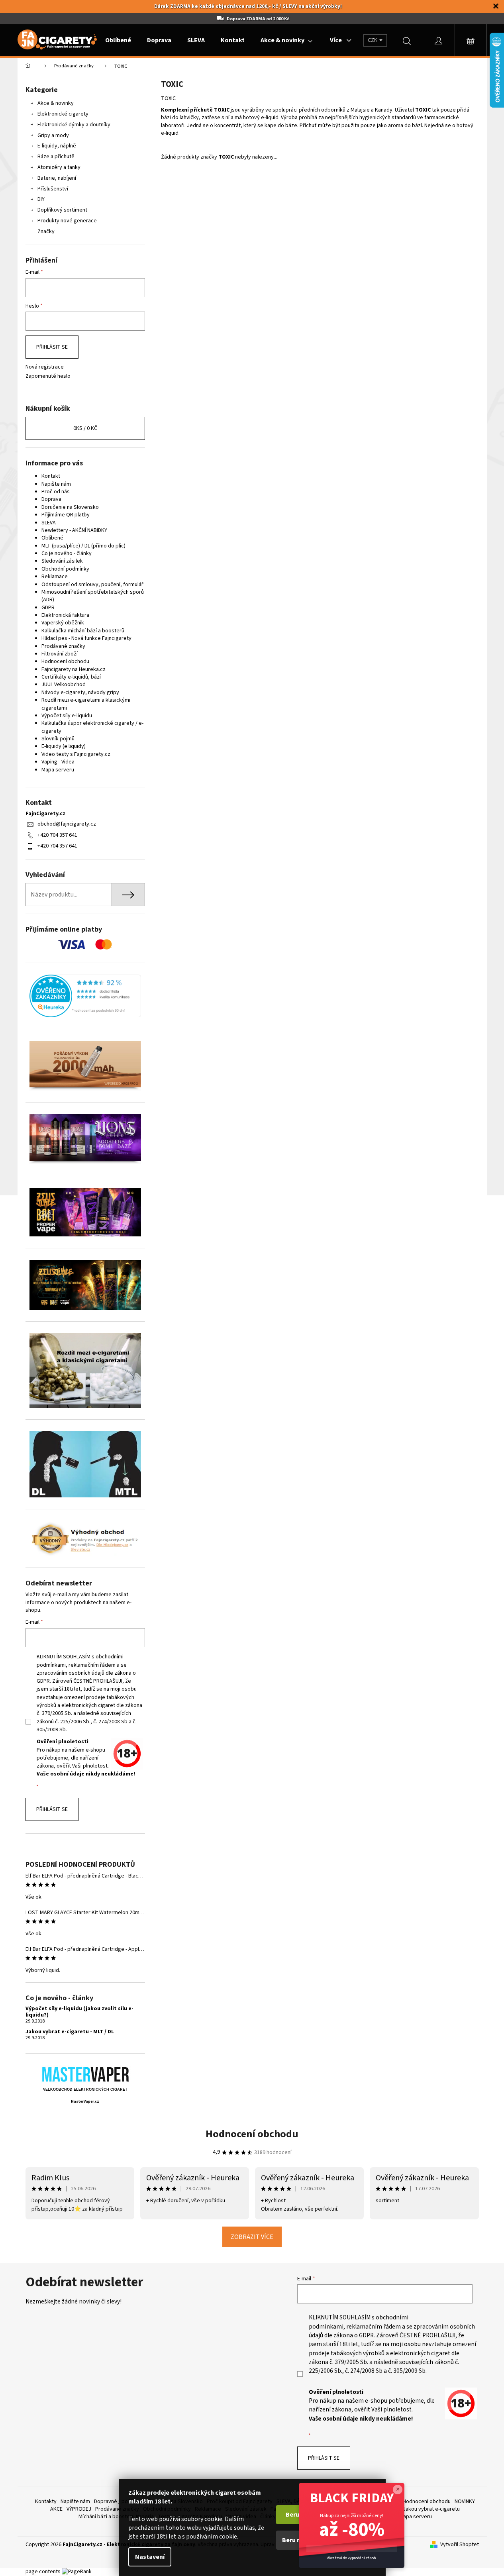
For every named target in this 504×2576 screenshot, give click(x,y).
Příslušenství (53, 189)
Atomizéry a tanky (59, 167)
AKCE (56, 2509)
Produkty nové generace (67, 221)
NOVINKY (465, 2501)
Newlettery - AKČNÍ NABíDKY (74, 530)
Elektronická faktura (65, 615)
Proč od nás (56, 492)
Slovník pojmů (58, 739)
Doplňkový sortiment (62, 210)
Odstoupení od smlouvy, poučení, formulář (92, 585)
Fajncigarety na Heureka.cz (74, 669)
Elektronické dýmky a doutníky (74, 125)
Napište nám (56, 484)
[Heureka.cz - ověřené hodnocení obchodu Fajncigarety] (85, 996)
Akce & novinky (56, 103)
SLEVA (49, 523)
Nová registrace (45, 367)
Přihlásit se (52, 347)
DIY (41, 199)
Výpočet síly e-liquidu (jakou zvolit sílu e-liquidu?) (79, 2012)
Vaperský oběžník (63, 623)
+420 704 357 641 (57, 835)
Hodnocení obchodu (65, 661)
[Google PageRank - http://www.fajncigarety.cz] (77, 2572)
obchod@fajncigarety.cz (67, 824)
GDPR (48, 608)
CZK (373, 40)
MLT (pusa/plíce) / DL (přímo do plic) (83, 546)
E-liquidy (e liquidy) (64, 746)
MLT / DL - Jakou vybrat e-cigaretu (420, 2509)
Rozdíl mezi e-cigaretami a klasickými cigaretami (86, 704)
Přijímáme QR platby (66, 515)
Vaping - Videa (58, 762)
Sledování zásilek (62, 561)
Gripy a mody (53, 135)
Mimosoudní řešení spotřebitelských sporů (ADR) (93, 596)
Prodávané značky (63, 646)
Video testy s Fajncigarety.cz (76, 754)
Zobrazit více (252, 2237)
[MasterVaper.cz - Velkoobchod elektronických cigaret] (85, 2074)
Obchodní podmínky (65, 569)
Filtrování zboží (60, 654)
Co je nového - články (67, 553)
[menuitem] (118, 40)
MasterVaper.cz (85, 2102)
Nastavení (150, 2557)
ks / (85, 428)
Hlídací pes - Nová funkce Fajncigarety (86, 638)
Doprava (51, 499)
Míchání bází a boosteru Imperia (116, 2517)
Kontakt (51, 476)
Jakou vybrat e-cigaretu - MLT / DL (70, 2032)
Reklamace (55, 577)
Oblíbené (52, 538)
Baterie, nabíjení (57, 178)
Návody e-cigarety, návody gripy (80, 693)
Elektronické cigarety (63, 114)
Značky (46, 232)
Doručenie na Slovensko (70, 507)
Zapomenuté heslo (48, 376)
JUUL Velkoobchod (64, 685)
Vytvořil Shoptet (460, 2545)
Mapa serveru (58, 770)
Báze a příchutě (56, 157)
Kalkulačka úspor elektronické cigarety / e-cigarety (92, 727)
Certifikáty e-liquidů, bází (71, 677)
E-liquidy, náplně (57, 146)
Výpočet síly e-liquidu (67, 716)
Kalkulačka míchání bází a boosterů (83, 631)
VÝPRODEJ (79, 2509)
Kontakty (46, 2501)
